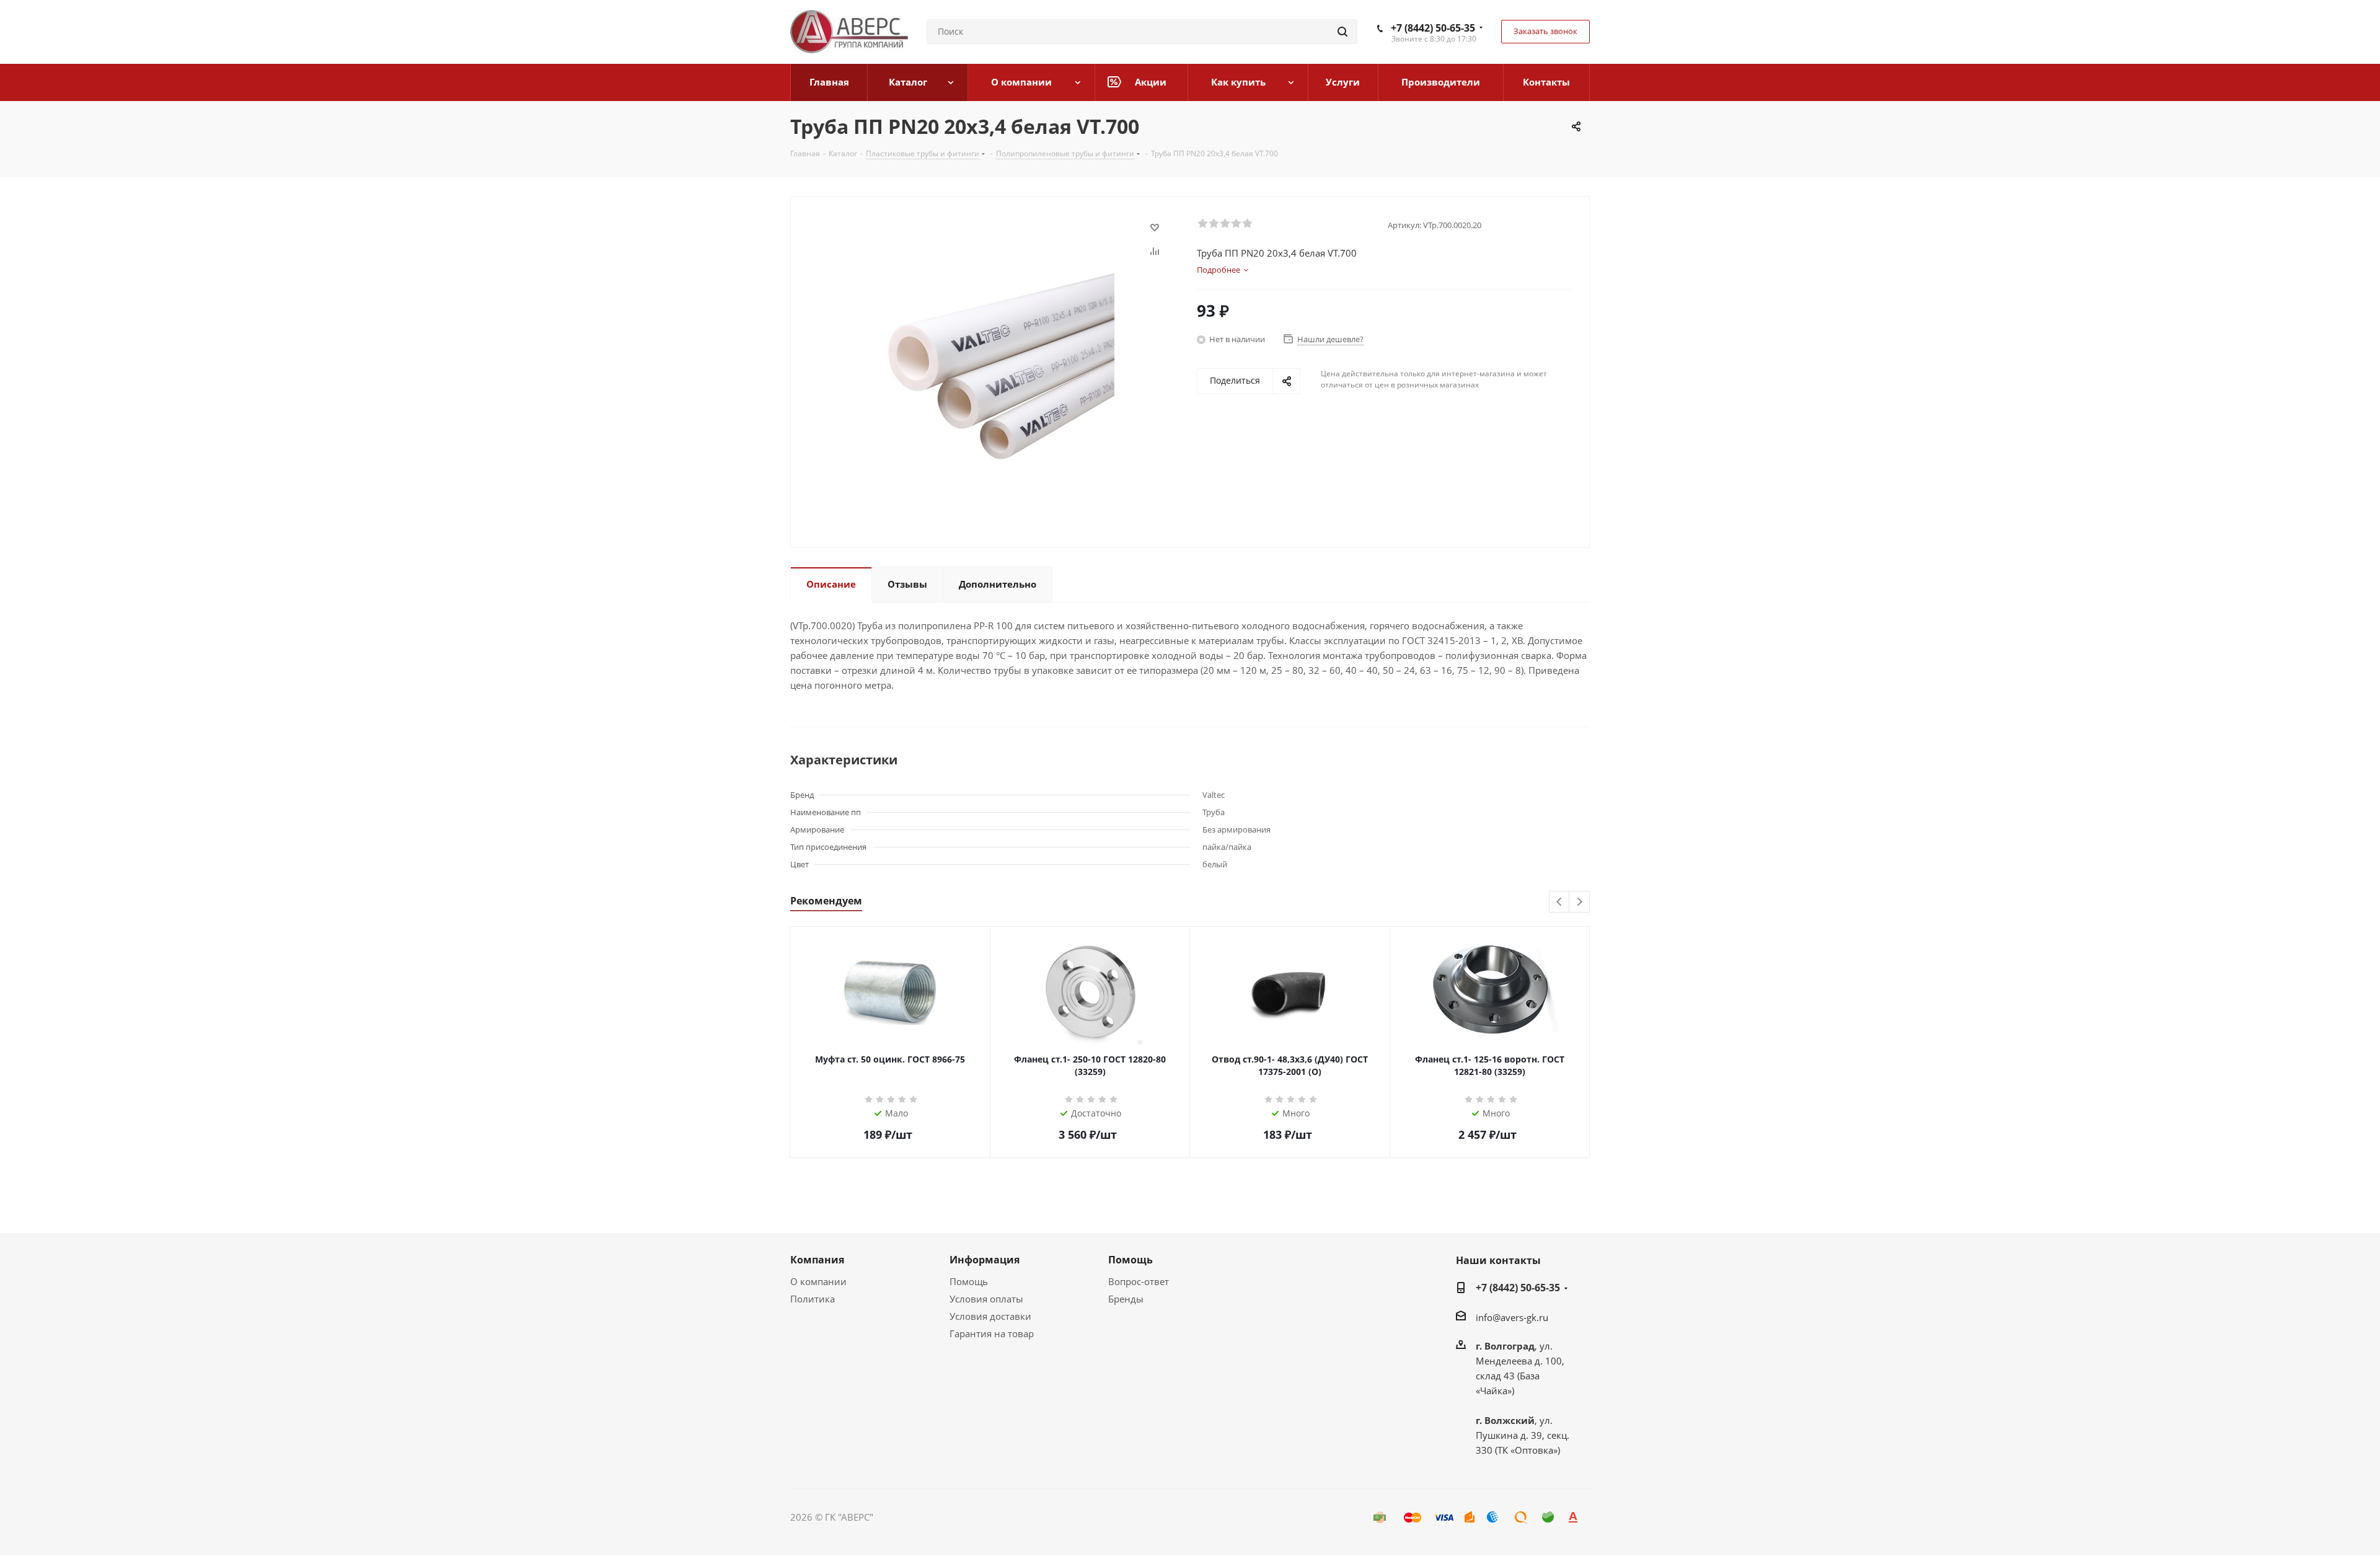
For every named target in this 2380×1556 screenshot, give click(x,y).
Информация (985, 1260)
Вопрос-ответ (1139, 1281)
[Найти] (1342, 32)
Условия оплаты (986, 1299)
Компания (817, 1260)
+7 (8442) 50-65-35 (1433, 28)
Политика (813, 1299)
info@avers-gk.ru (1512, 1317)
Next (1580, 902)
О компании (818, 1281)
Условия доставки (990, 1316)
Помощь (969, 1281)
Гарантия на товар (992, 1333)
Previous (1560, 902)
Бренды (1126, 1299)
